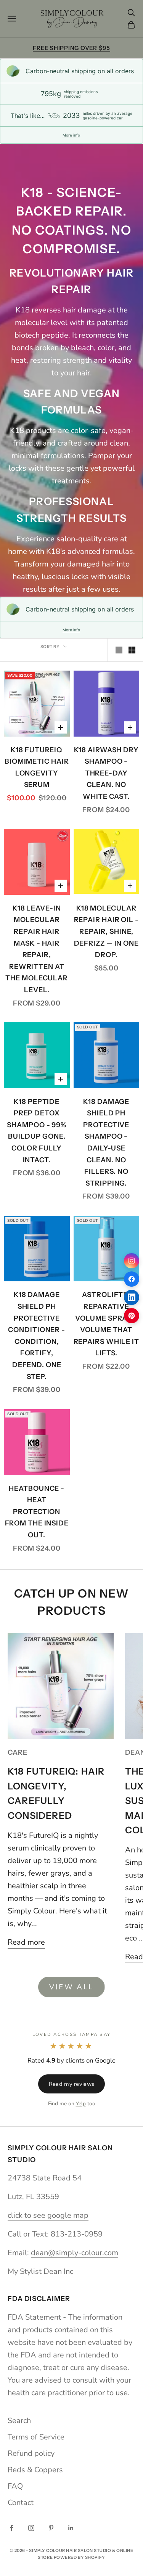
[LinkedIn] (132, 1297)
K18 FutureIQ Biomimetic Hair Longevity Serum (37, 767)
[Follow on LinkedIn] (71, 2528)
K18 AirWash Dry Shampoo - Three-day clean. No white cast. (107, 773)
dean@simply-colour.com (75, 2253)
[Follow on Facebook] (11, 2528)
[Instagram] (132, 1261)
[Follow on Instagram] (31, 2528)
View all (71, 1987)
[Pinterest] (132, 1316)
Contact (21, 2503)
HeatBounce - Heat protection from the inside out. (37, 1512)
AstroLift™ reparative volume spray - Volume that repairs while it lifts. (106, 1324)
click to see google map (48, 2215)
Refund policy (31, 2453)
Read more (26, 1942)
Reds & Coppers (35, 2470)
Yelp (81, 2104)
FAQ (15, 2486)
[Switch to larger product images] (119, 650)
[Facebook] (132, 1279)
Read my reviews (71, 2084)
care (18, 1752)
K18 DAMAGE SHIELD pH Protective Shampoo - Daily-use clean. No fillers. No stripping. (106, 1142)
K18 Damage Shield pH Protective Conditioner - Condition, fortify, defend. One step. (37, 1335)
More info (71, 135)
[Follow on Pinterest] (51, 2528)
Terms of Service (36, 2437)
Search (19, 2421)
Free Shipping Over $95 (71, 48)
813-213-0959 (77, 2234)
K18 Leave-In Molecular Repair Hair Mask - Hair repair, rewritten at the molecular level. (37, 949)
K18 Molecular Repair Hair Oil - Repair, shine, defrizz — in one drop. (106, 932)
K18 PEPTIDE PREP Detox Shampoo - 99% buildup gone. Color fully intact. (37, 1131)
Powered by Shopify (80, 2557)
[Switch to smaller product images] (132, 650)
